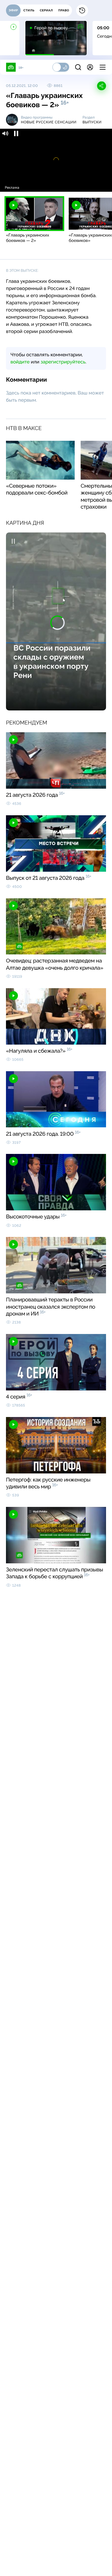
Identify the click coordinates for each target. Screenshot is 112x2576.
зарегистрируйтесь (63, 362)
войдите (20, 362)
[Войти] (90, 67)
